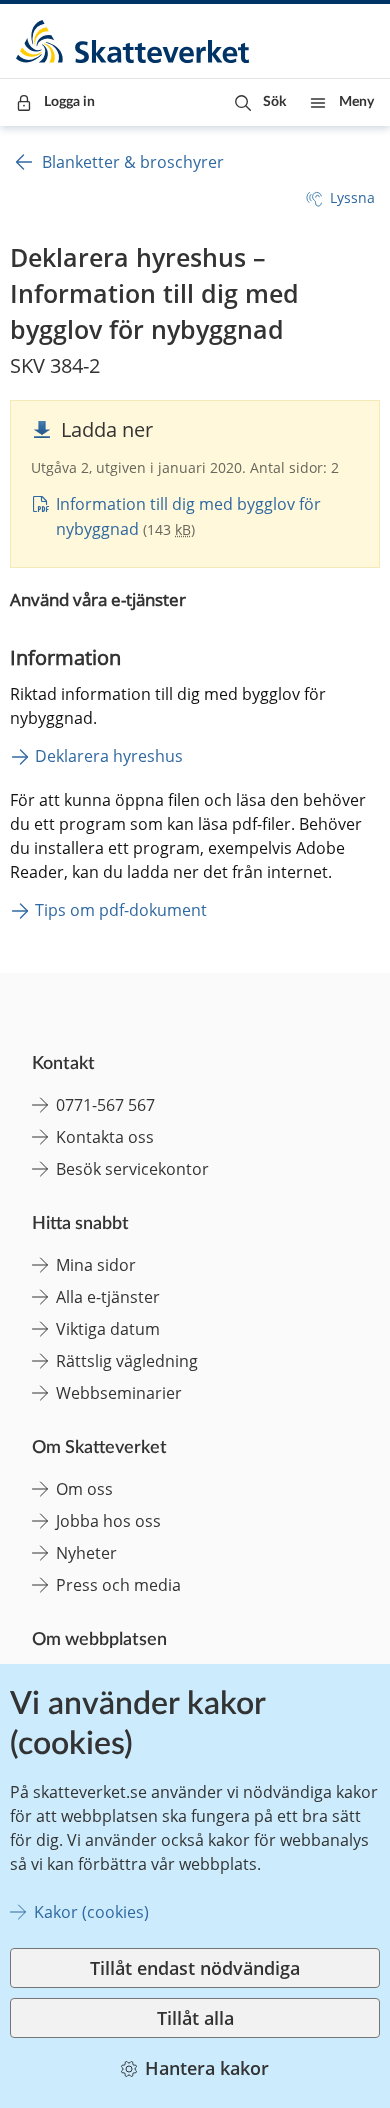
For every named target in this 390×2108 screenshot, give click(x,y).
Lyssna (352, 197)
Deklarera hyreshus (109, 756)
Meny (356, 102)
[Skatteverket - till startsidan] (134, 41)
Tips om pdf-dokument (121, 910)
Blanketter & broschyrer (133, 162)
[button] (260, 102)
